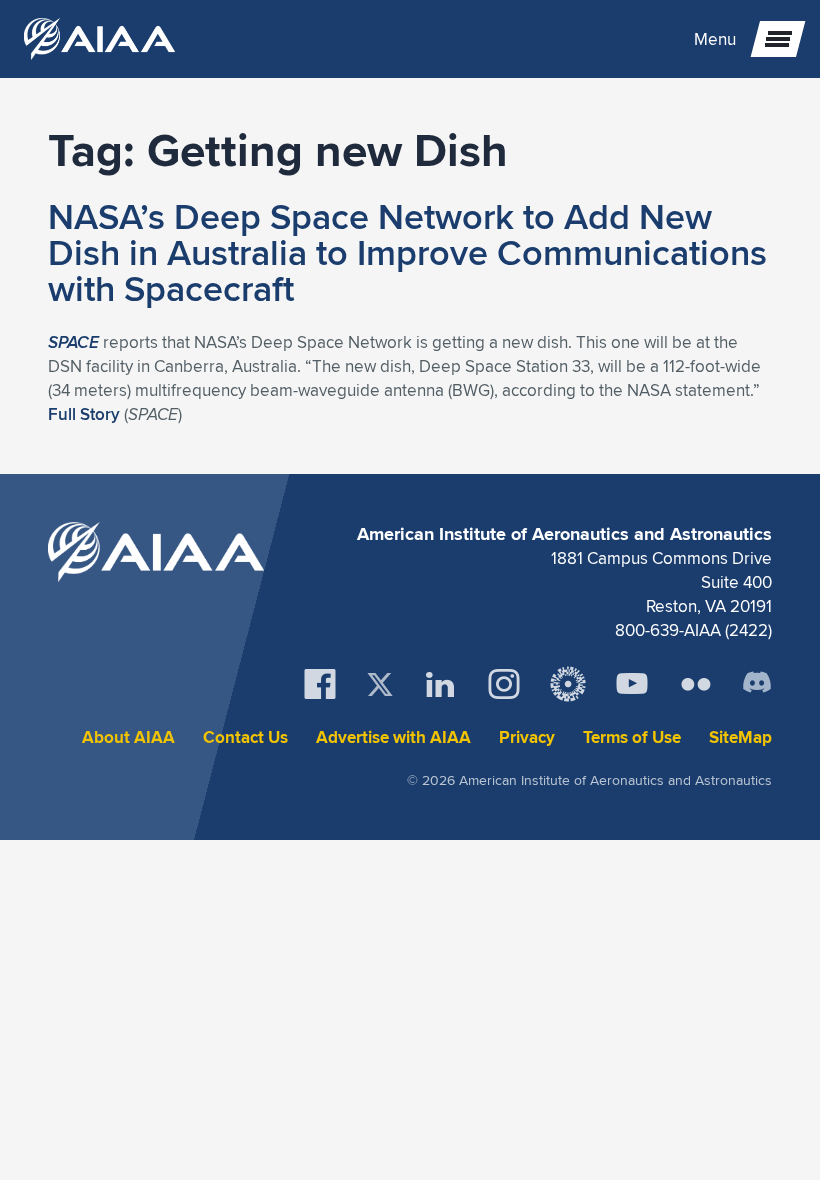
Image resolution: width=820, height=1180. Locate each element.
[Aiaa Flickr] (696, 684)
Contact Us (245, 737)
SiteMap (740, 737)
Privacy (527, 737)
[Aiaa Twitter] (380, 684)
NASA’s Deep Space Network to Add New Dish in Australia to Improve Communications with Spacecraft (407, 252)
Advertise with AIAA (393, 737)
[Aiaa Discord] (757, 684)
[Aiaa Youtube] (632, 684)
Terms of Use (632, 737)
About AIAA (128, 737)
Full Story (84, 414)
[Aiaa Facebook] (320, 684)
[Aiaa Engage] (568, 684)
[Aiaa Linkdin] (440, 684)
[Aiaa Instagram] (504, 684)
